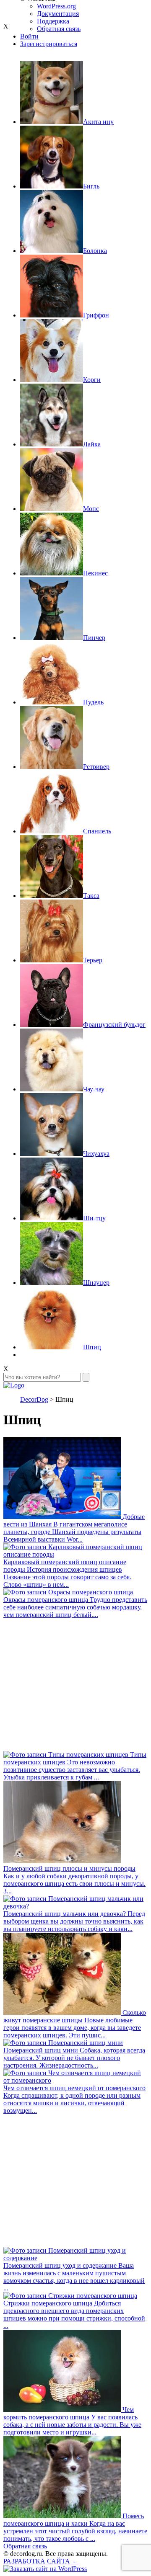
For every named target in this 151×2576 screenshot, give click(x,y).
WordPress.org (56, 6)
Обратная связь (25, 2546)
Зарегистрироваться (49, 44)
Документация (58, 14)
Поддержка (53, 21)
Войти (29, 36)
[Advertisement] (75, 1685)
